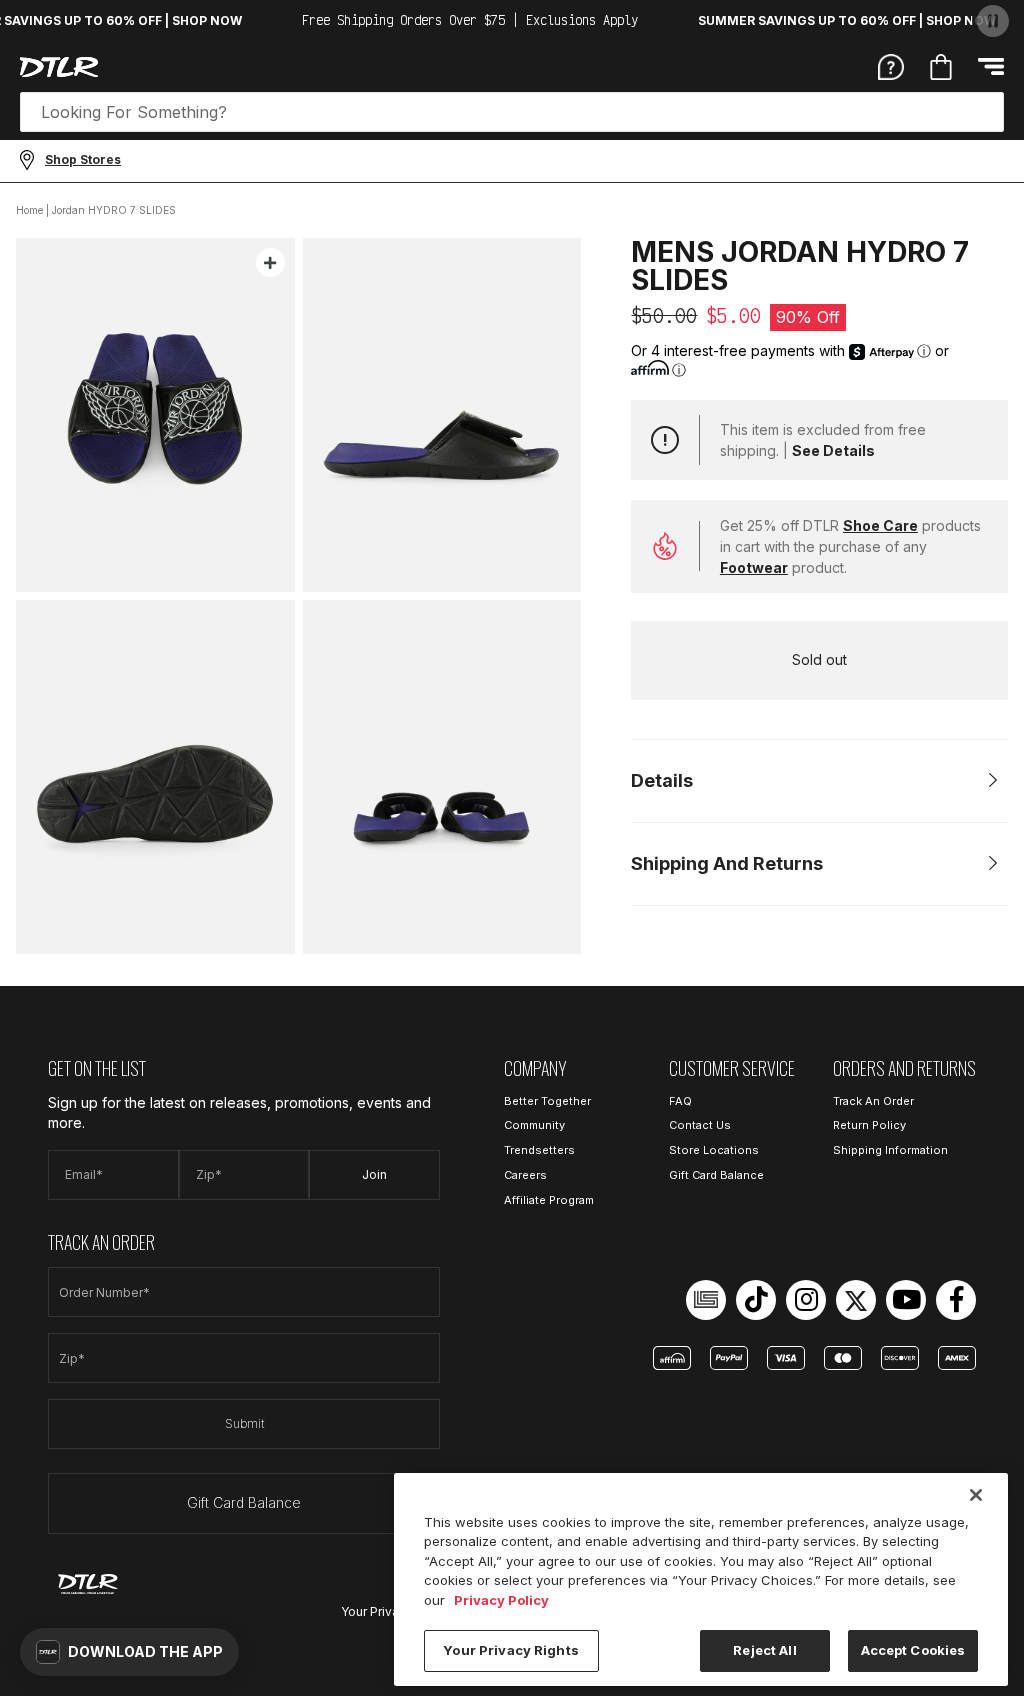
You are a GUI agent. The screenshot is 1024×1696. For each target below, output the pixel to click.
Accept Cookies (913, 1650)
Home (29, 210)
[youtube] (906, 1300)
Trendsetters (539, 1150)
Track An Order (873, 1101)
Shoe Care (880, 525)
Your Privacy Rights (510, 1650)
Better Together (547, 1101)
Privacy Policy (501, 1600)
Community (534, 1125)
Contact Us (700, 1125)
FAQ (680, 1101)
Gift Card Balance (244, 1502)
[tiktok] (756, 1300)
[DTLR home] (59, 67)
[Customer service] (891, 66)
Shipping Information (890, 1150)
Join (374, 1174)
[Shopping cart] (941, 67)
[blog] (706, 1300)
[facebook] (956, 1300)
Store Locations (714, 1150)
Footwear (754, 567)
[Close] (976, 1495)
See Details (833, 450)
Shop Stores (83, 159)
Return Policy (869, 1125)
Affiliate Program (549, 1200)
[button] (129, 1652)
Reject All (764, 1650)
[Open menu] (991, 66)
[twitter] (856, 1300)
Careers (525, 1175)
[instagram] (806, 1300)
